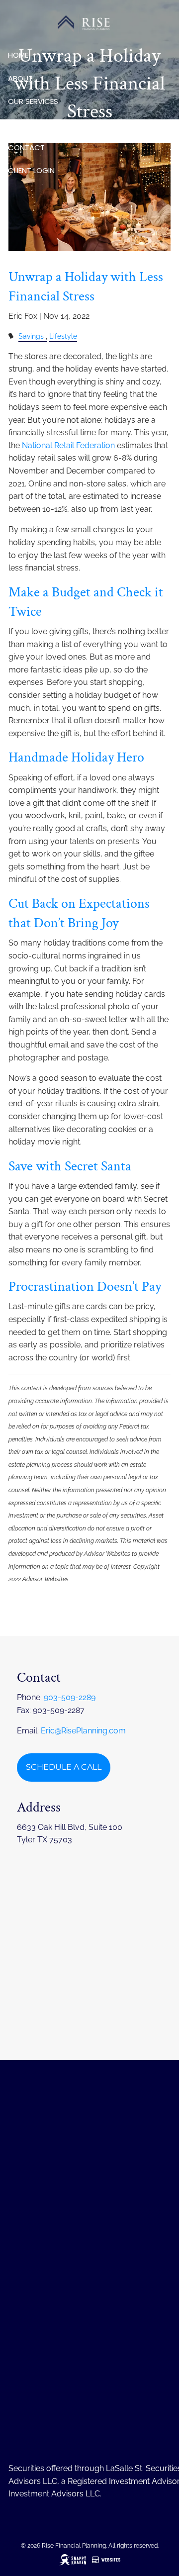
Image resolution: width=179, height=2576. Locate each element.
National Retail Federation (68, 445)
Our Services (33, 101)
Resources (29, 124)
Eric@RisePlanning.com (83, 1731)
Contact (26, 147)
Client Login (31, 170)
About (20, 78)
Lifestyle (63, 336)
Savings (31, 336)
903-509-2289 (70, 1697)
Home (18, 55)
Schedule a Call (64, 1767)
